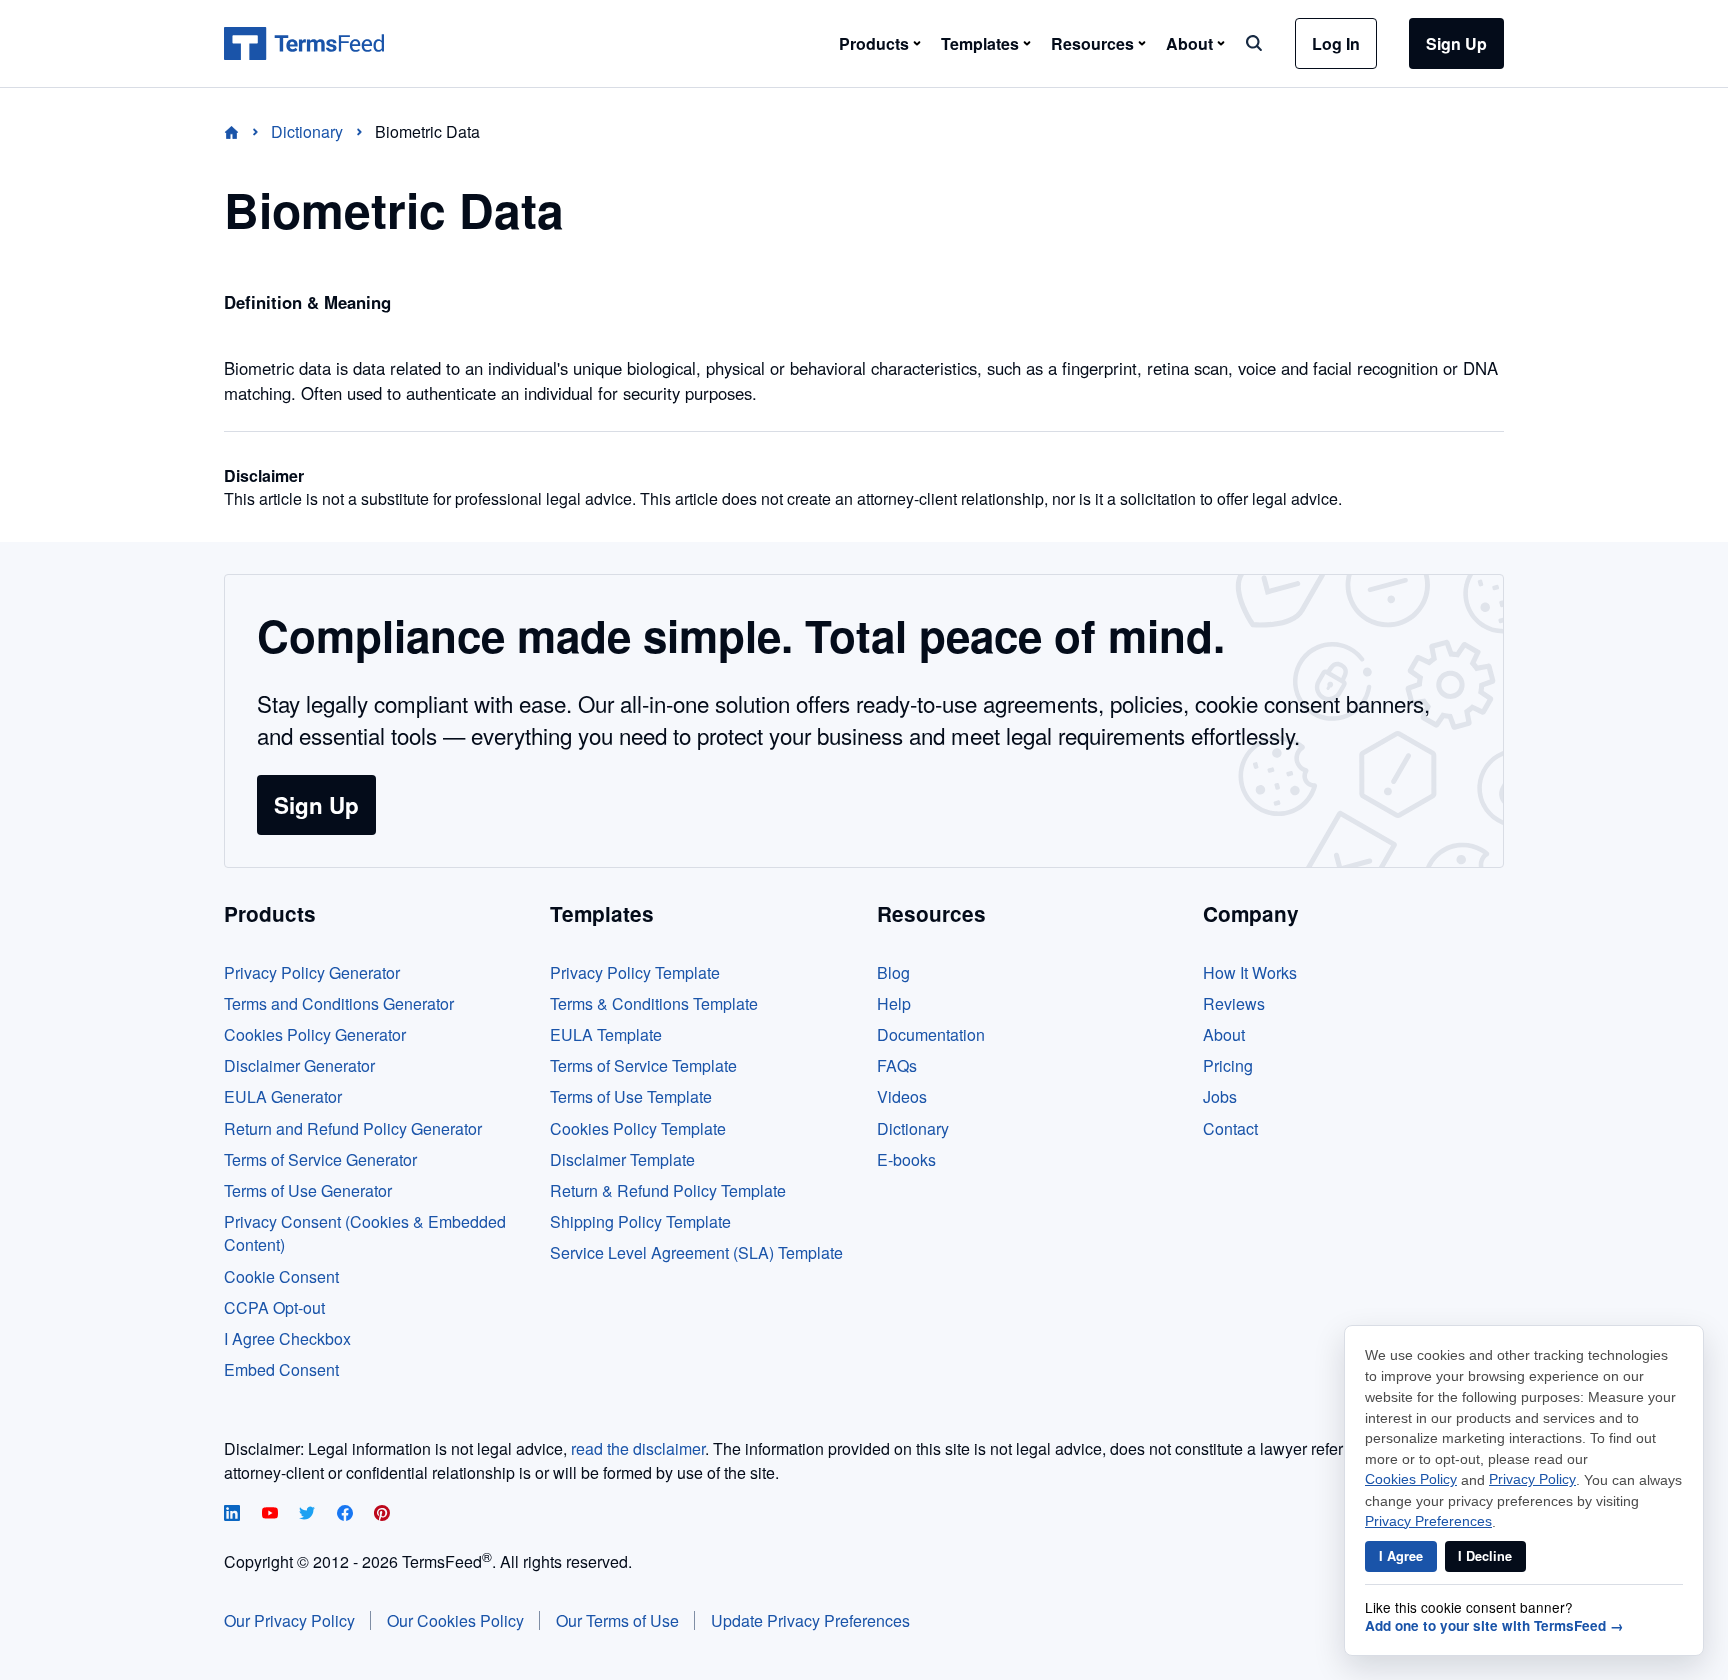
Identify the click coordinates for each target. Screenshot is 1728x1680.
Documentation (931, 1034)
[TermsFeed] (304, 44)
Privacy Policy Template (635, 972)
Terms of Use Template (631, 1096)
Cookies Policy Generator (315, 1034)
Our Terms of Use (617, 1620)
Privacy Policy (1532, 1479)
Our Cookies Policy (455, 1620)
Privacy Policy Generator (312, 972)
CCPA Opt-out (274, 1307)
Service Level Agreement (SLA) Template (696, 1252)
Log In (1336, 43)
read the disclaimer (638, 1448)
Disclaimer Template (622, 1159)
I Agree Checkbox (287, 1338)
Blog (893, 972)
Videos (902, 1096)
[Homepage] (243, 131)
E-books (906, 1159)
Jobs (1220, 1096)
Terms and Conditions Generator (339, 1003)
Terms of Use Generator (308, 1190)
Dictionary (913, 1128)
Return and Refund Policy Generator (353, 1128)
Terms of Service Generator (320, 1159)
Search (1254, 43)
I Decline (1485, 1556)
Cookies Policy (1411, 1479)
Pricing (1228, 1065)
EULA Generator (283, 1096)
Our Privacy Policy (289, 1620)
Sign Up (1456, 43)
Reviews (1234, 1003)
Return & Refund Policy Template (668, 1190)
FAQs (897, 1065)
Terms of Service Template (643, 1065)
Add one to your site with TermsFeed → (1494, 1626)
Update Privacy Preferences (810, 1620)
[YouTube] (272, 1514)
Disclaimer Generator (299, 1065)
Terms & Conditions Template (654, 1003)
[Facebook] (347, 1514)
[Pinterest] (382, 1514)
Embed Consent (281, 1369)
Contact (1230, 1128)
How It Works (1250, 972)
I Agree (1401, 1556)
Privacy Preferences (1428, 1521)
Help (894, 1003)
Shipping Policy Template (640, 1221)
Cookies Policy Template (638, 1128)
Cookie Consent (281, 1276)
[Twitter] (309, 1514)
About (1224, 1034)
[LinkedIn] (234, 1514)
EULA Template (606, 1034)
